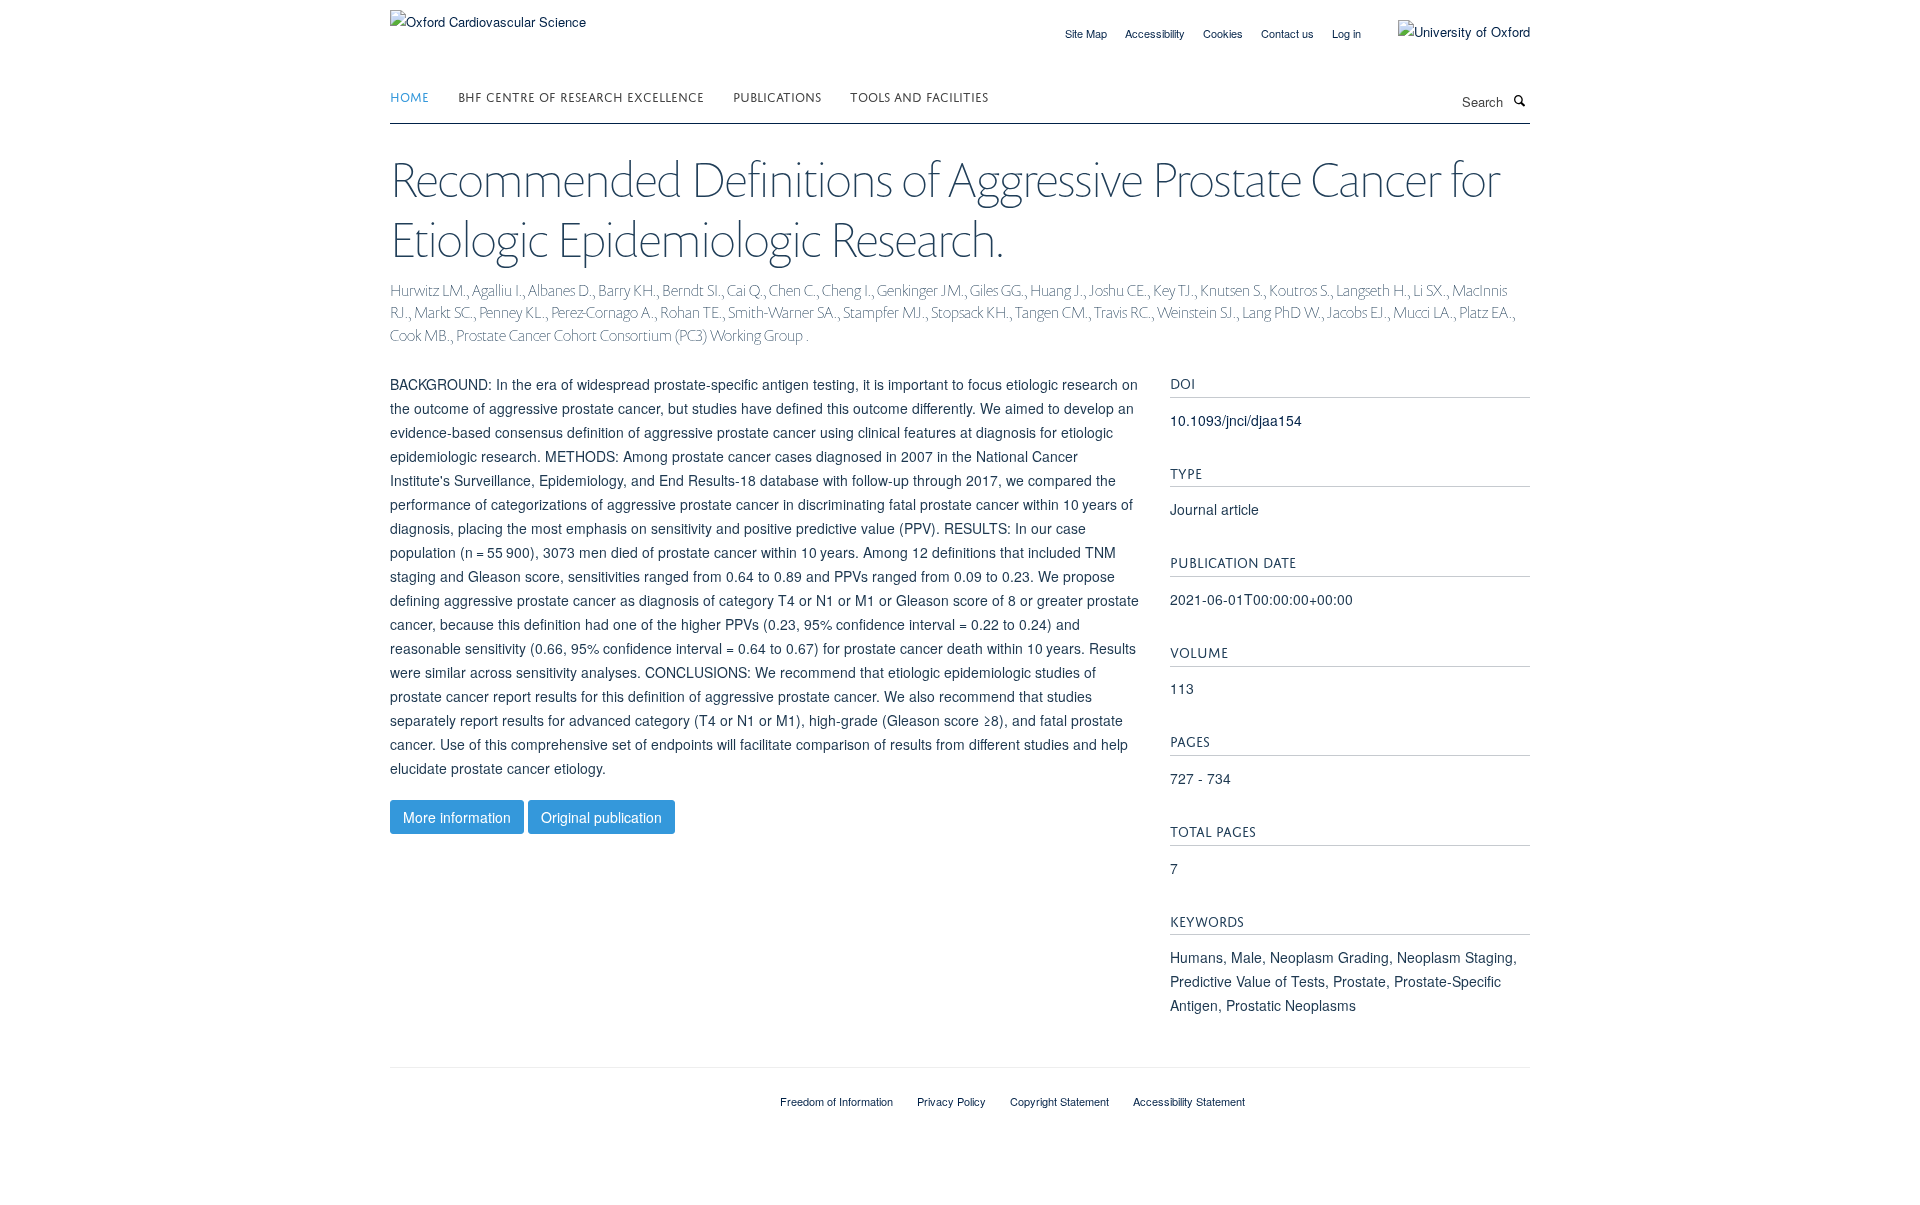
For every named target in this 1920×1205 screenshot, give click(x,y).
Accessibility (1155, 33)
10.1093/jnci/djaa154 (1236, 420)
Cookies (1223, 33)
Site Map (1086, 33)
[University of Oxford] (1449, 32)
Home (409, 95)
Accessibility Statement (1189, 1101)
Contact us (1287, 33)
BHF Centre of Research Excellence (581, 95)
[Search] (1519, 100)
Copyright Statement (1059, 1101)
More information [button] (457, 817)
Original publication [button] (601, 817)
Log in (1346, 33)
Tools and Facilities (919, 95)
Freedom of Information (836, 1101)
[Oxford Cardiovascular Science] (488, 14)
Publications (777, 95)
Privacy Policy (951, 1101)
